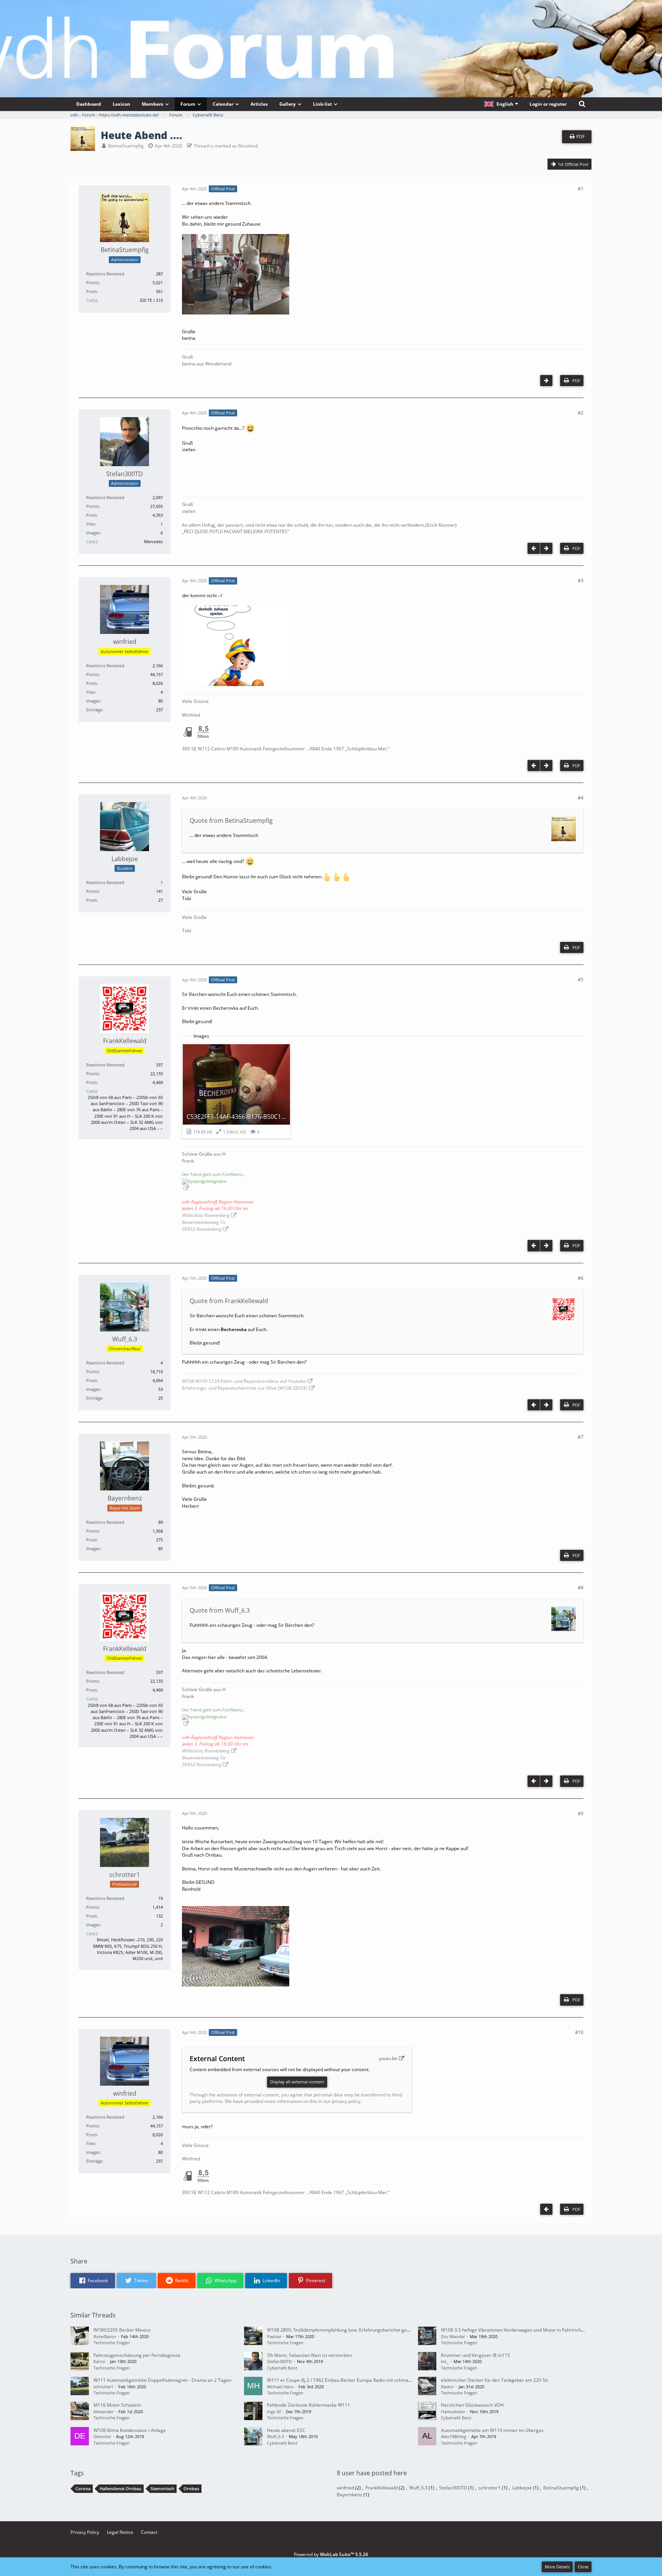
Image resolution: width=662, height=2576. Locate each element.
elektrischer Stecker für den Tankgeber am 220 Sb (494, 2380)
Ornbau (191, 2488)
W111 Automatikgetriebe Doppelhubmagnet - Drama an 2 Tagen (162, 2380)
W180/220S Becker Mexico (122, 2330)
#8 (581, 1588)
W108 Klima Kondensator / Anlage (130, 2430)
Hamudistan (453, 2411)
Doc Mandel (453, 2336)
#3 (581, 581)
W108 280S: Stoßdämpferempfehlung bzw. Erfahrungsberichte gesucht (343, 2330)
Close (583, 2567)
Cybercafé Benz (282, 2368)
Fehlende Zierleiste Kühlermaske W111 (309, 2405)
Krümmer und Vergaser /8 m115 (475, 2355)
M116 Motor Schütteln (117, 2405)
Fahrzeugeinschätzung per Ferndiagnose (137, 2355)
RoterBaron (105, 2336)
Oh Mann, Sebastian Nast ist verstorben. (310, 2355)
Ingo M (274, 2411)
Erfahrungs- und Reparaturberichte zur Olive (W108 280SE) (245, 1388)
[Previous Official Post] (534, 548)
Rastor (447, 2387)
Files (91, 524)
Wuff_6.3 (275, 2436)
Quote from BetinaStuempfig (231, 820)
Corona (83, 2488)
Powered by (331, 2554)
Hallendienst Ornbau (120, 2488)
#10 (579, 2032)
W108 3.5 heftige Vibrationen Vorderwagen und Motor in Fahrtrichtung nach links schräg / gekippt (545, 2330)
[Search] (582, 104)
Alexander (103, 2411)
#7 (581, 1437)
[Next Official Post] (546, 381)
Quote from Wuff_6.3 (220, 1610)
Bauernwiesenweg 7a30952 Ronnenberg (204, 1226)
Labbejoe (522, 2488)
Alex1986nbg (454, 2436)
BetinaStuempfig (126, 146)
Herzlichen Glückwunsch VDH (472, 2405)
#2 (581, 413)
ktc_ (445, 2361)
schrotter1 (103, 2387)
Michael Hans (280, 2387)
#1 (581, 189)
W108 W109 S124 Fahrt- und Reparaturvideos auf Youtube (244, 1381)
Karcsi (99, 2361)
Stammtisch (162, 2488)
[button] (501, 104)
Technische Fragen (112, 2343)
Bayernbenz (350, 2495)
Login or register (548, 104)
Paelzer (274, 2336)
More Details (557, 2567)
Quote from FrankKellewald (229, 1301)
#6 (581, 1278)
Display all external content (297, 2082)
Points (93, 282)
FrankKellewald (382, 2488)
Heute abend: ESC (286, 2430)
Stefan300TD (279, 2361)
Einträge (94, 710)
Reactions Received (105, 274)
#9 (581, 1814)
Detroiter (102, 2436)
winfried (345, 2488)
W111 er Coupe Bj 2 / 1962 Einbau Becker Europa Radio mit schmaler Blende (349, 2380)
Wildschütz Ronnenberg (206, 1215)
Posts (92, 291)
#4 (581, 798)
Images (93, 533)
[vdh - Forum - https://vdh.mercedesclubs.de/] (331, 26)
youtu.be (388, 2058)
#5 (581, 980)
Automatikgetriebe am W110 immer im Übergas (492, 2430)
